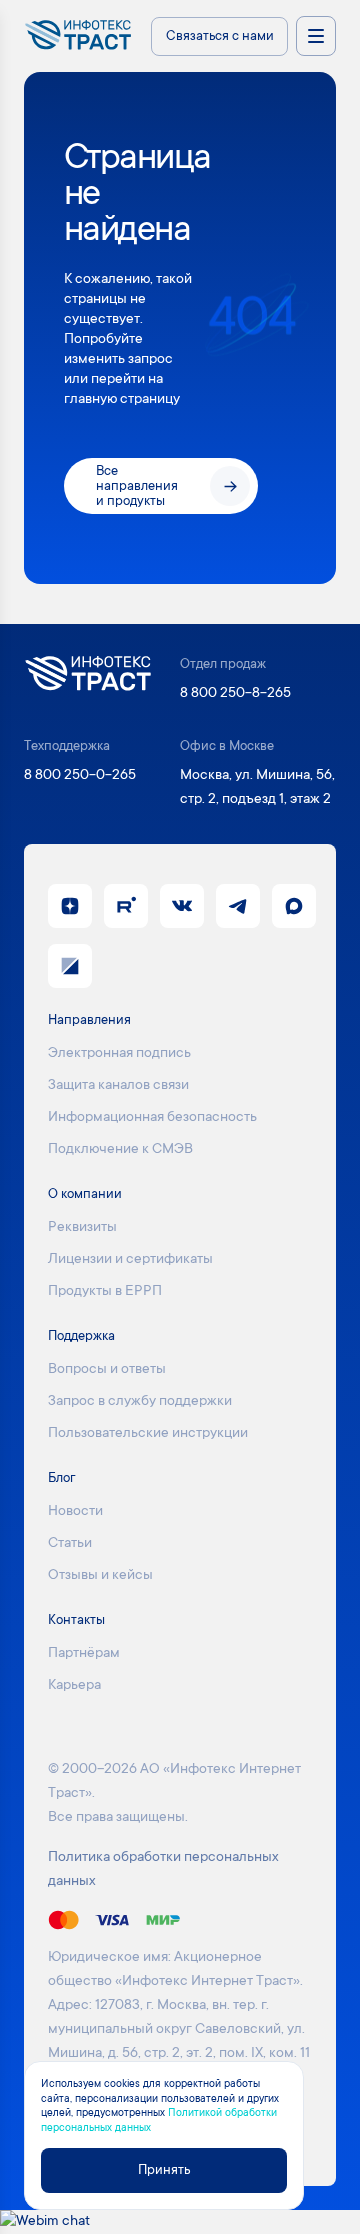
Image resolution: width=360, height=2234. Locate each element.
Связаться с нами (220, 36)
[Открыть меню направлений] (316, 36)
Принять (164, 2170)
